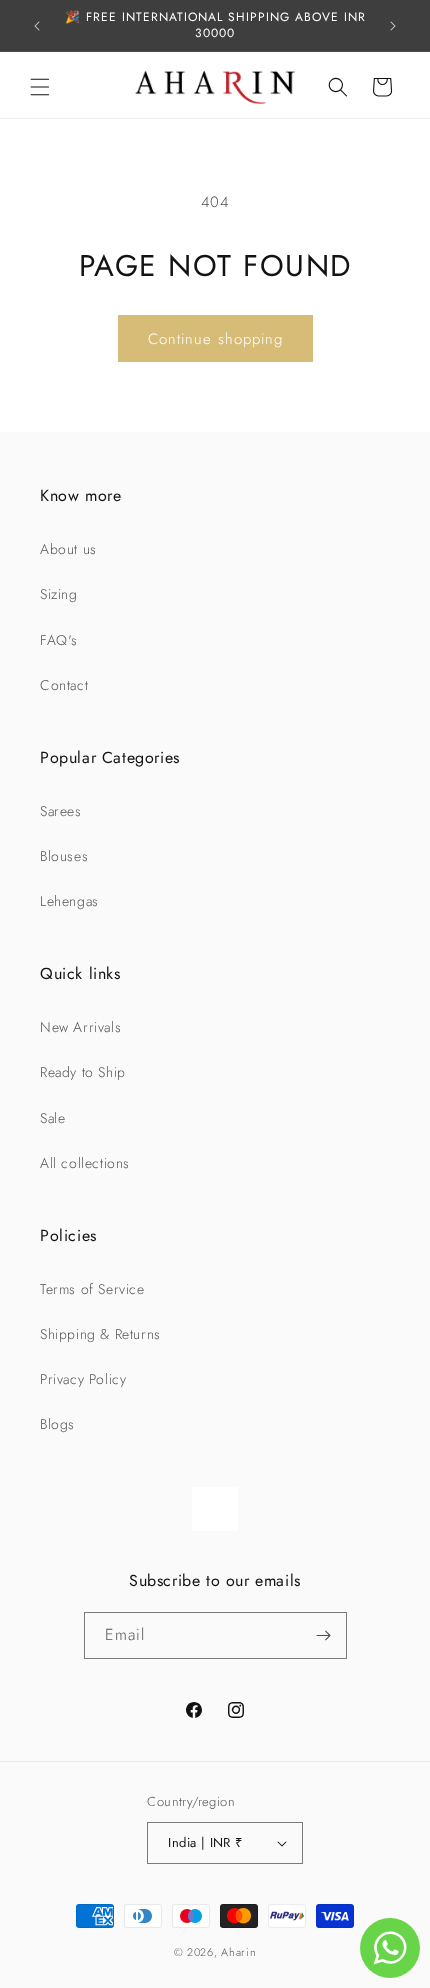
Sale (52, 1118)
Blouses (64, 856)
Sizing (59, 594)
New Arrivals (80, 1027)
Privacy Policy (83, 1379)
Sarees (61, 811)
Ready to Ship (83, 1072)
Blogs (57, 1424)
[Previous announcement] (37, 26)
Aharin (238, 1952)
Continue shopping (215, 339)
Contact (64, 685)
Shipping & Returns (100, 1334)
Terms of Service (92, 1289)
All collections (85, 1163)
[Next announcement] (393, 26)
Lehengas (69, 901)
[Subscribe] (324, 1635)
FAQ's (59, 640)
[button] (40, 87)
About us (68, 549)
